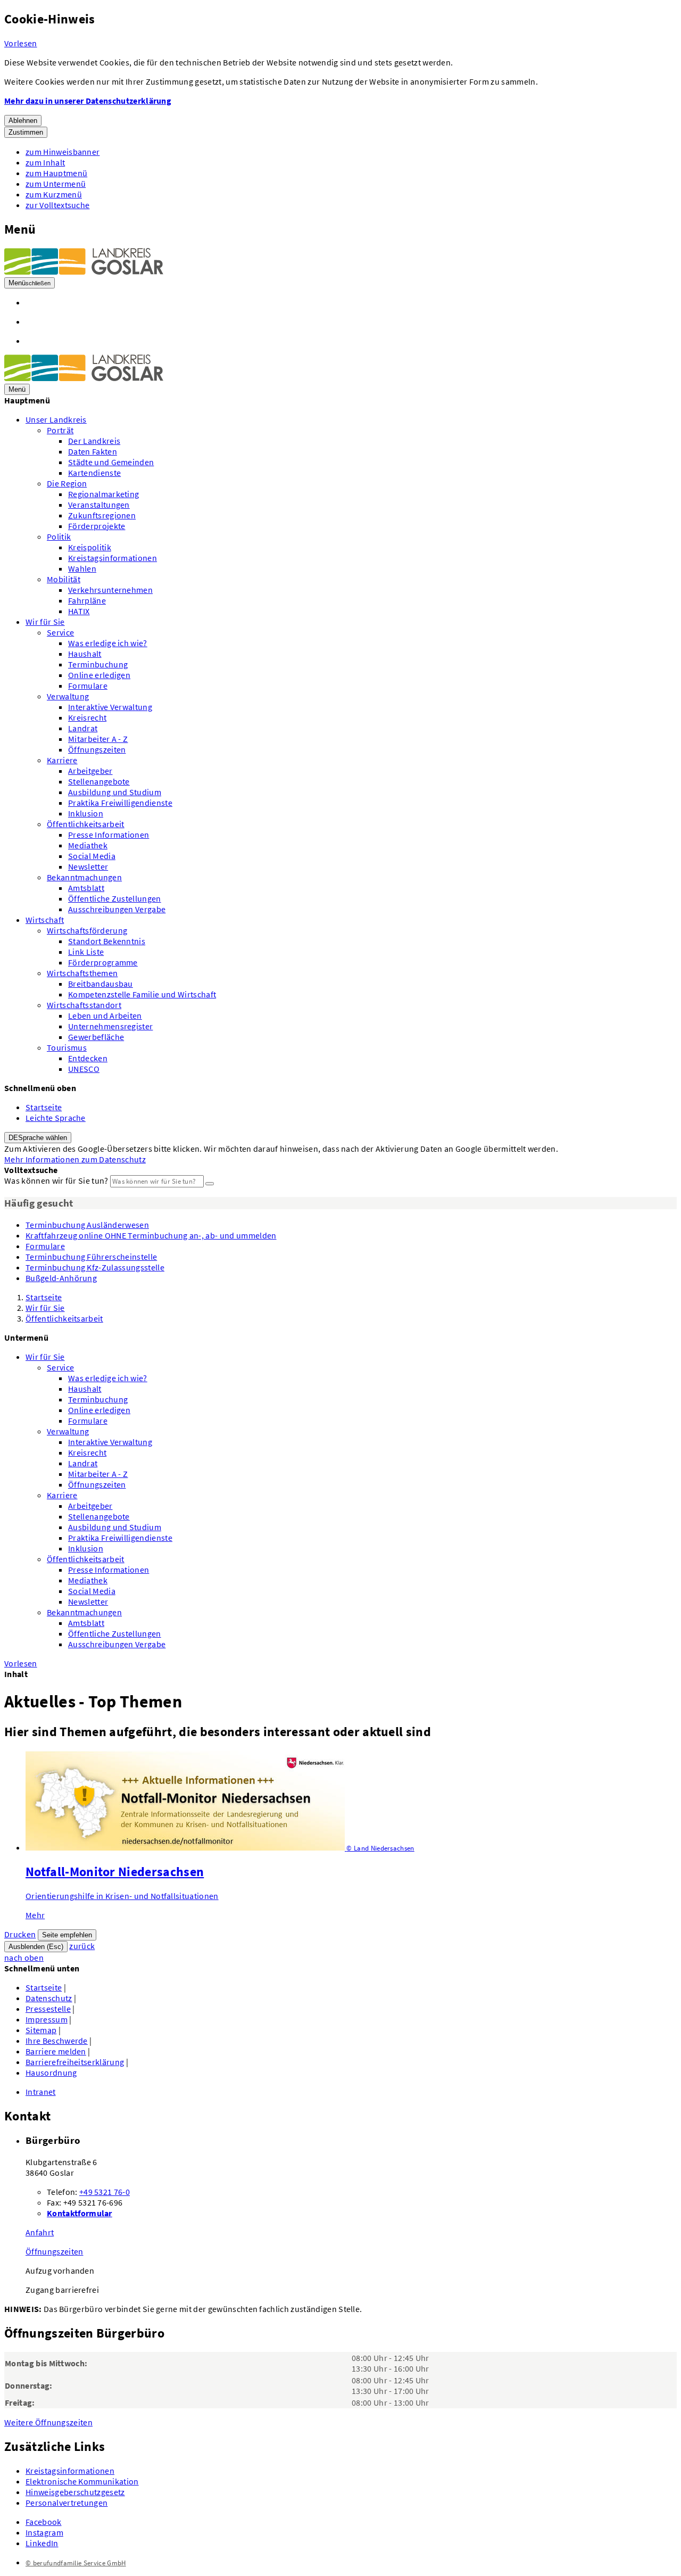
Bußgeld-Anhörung (61, 1278)
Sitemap (41, 2030)
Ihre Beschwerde (57, 2041)
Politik (59, 536)
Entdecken (88, 1058)
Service (60, 632)
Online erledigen (99, 675)
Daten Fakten (93, 451)
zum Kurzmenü (54, 194)
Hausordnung (51, 2073)
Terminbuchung (98, 664)
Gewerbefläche (96, 1037)
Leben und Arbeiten (105, 1015)
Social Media (92, 856)
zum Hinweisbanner (63, 152)
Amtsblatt (86, 888)
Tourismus (67, 1047)
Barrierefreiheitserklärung (75, 2062)
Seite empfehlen (67, 1935)
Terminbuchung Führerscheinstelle (91, 1257)
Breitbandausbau (101, 984)
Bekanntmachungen (84, 877)
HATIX (79, 611)
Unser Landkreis (56, 419)
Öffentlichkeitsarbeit (86, 824)
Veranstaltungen (99, 505)
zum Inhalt (45, 162)
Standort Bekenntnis (107, 941)
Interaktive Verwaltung (110, 707)
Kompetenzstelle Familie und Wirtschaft (142, 994)
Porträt (60, 430)
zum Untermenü (56, 184)
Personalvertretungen (67, 2503)
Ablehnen (23, 121)
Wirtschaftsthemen (82, 973)
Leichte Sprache (56, 1118)
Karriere (62, 760)
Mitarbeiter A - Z (98, 739)
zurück (82, 1946)
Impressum (47, 2019)
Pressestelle (48, 2009)
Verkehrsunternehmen (110, 590)
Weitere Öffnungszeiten (48, 2422)
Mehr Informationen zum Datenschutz (75, 1159)
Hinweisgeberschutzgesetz (75, 2492)
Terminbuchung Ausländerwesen (87, 1225)
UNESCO (84, 1069)
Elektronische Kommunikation (82, 2481)
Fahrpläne (87, 600)
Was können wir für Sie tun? (56, 1180)
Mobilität (64, 579)
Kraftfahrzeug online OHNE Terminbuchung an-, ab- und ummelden (151, 1235)
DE (38, 1138)
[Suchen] (210, 1184)
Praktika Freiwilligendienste (120, 803)
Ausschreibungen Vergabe (117, 909)
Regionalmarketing (103, 494)
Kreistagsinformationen (113, 558)
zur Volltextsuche (57, 205)
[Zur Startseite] (84, 271)
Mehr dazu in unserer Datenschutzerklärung (88, 101)
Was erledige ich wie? (108, 643)
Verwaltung (68, 696)
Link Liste (86, 952)
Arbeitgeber (90, 771)
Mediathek (88, 845)
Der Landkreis (94, 441)
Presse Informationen (109, 835)
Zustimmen (26, 132)
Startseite (44, 1107)
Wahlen (82, 568)
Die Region (67, 483)
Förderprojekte (97, 526)
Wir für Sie (45, 622)
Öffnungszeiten (97, 749)
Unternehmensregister (110, 1026)
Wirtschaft (45, 920)
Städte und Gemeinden (111, 462)
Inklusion (86, 813)
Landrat (83, 728)
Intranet (41, 2092)
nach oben (24, 1958)
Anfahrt (40, 2232)
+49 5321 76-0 (105, 2192)
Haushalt (85, 654)
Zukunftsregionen (102, 515)
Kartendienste (94, 473)
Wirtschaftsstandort (84, 1005)
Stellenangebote (99, 781)
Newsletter (88, 866)
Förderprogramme (103, 962)
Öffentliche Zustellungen (115, 898)
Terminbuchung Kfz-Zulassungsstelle (95, 1267)
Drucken (20, 1934)
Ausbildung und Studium (115, 792)
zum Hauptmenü (56, 173)
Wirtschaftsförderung (87, 930)
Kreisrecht (87, 717)
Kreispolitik (90, 547)
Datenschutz (49, 1998)
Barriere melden (56, 2051)
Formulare (88, 686)
